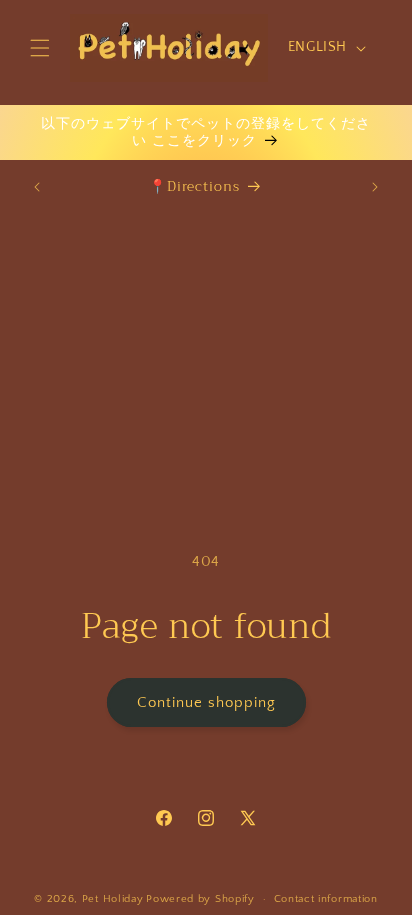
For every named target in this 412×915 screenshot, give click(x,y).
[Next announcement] (375, 187)
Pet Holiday (113, 899)
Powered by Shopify (200, 899)
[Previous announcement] (37, 187)
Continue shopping (206, 702)
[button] (40, 48)
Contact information (326, 899)
